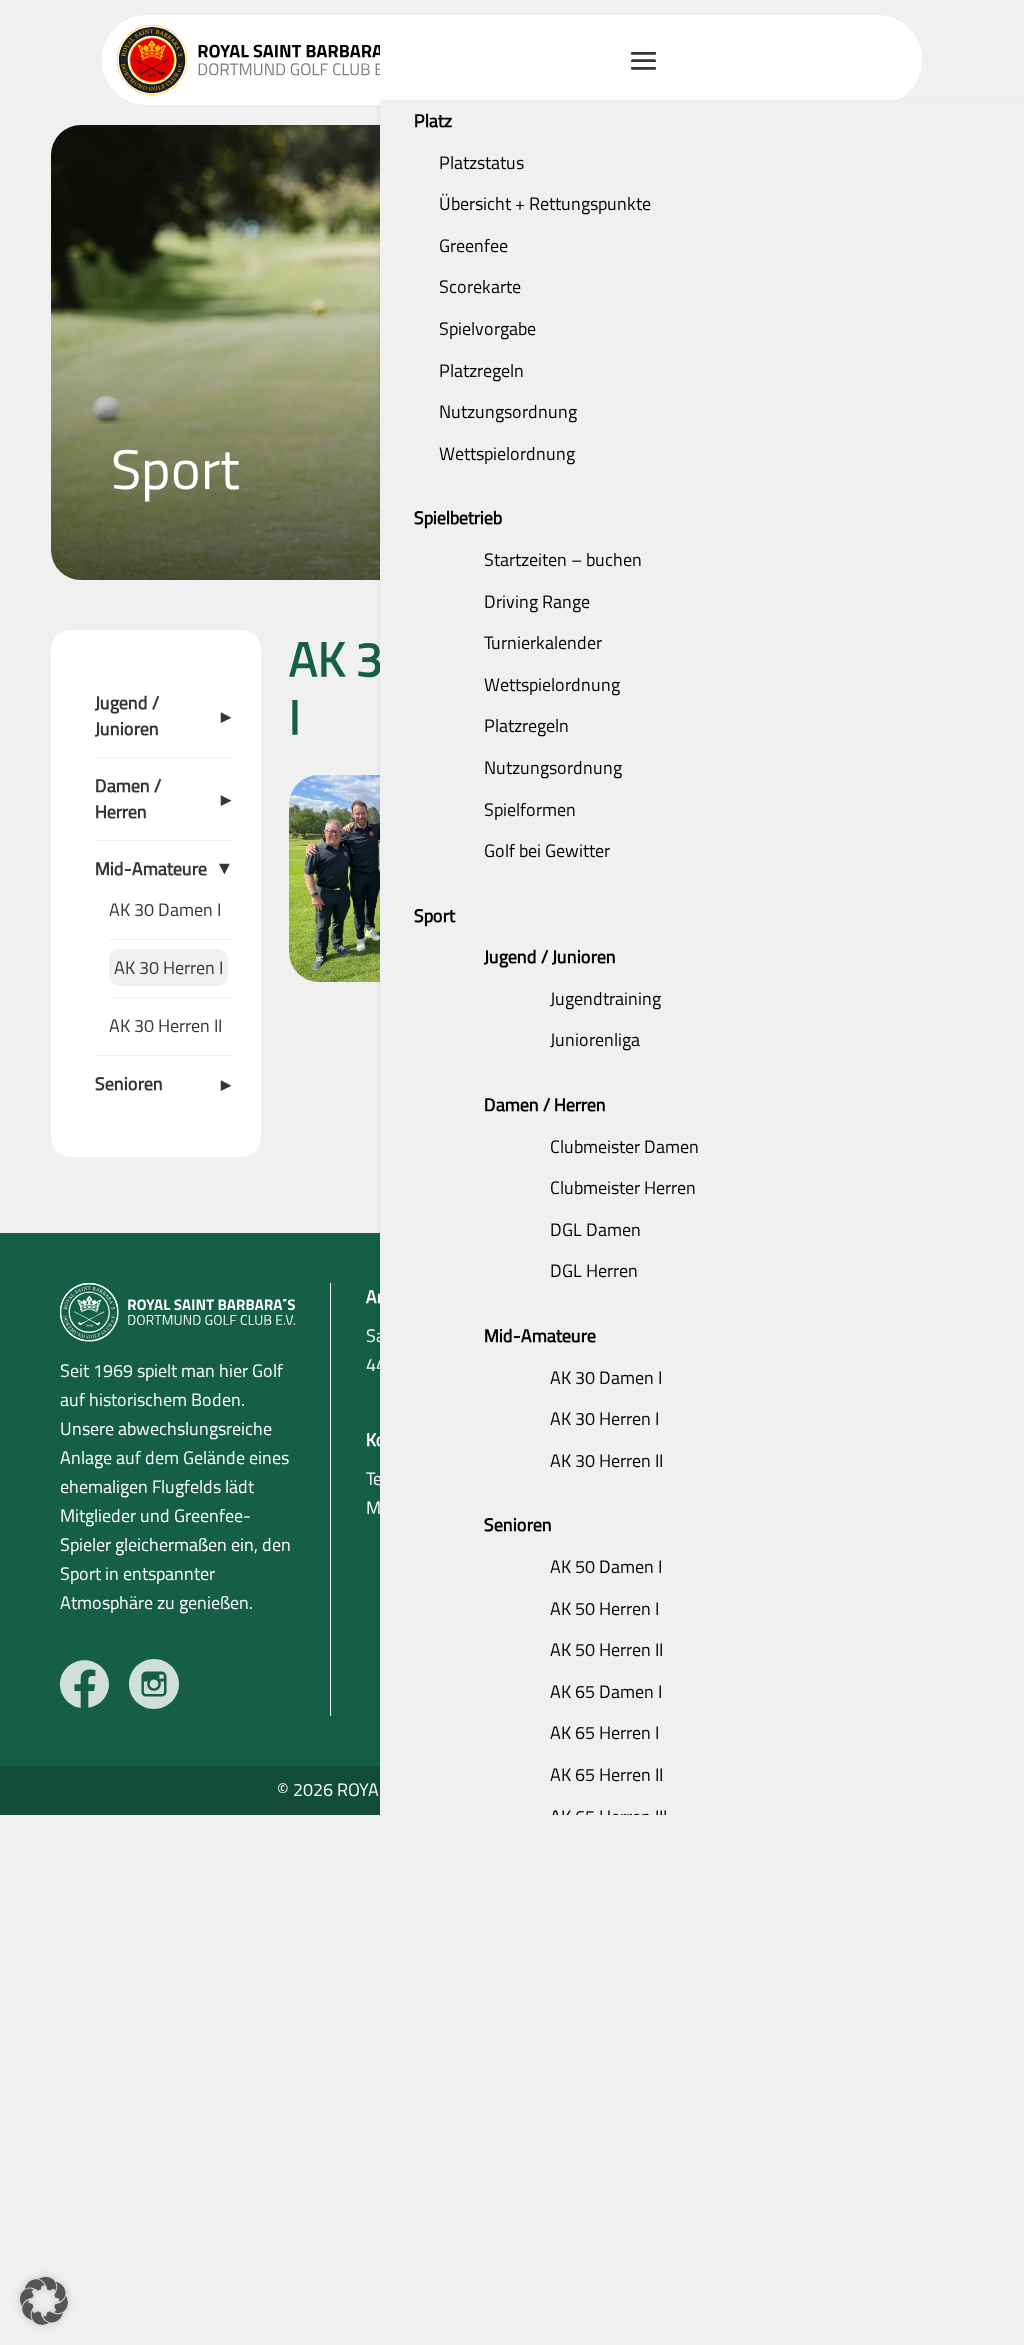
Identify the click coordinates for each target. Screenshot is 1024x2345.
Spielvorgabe (487, 328)
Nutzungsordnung (508, 411)
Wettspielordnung (507, 453)
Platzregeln (481, 370)
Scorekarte (480, 286)
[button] (44, 2301)
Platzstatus (481, 162)
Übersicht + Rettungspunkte (545, 203)
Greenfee (473, 245)
